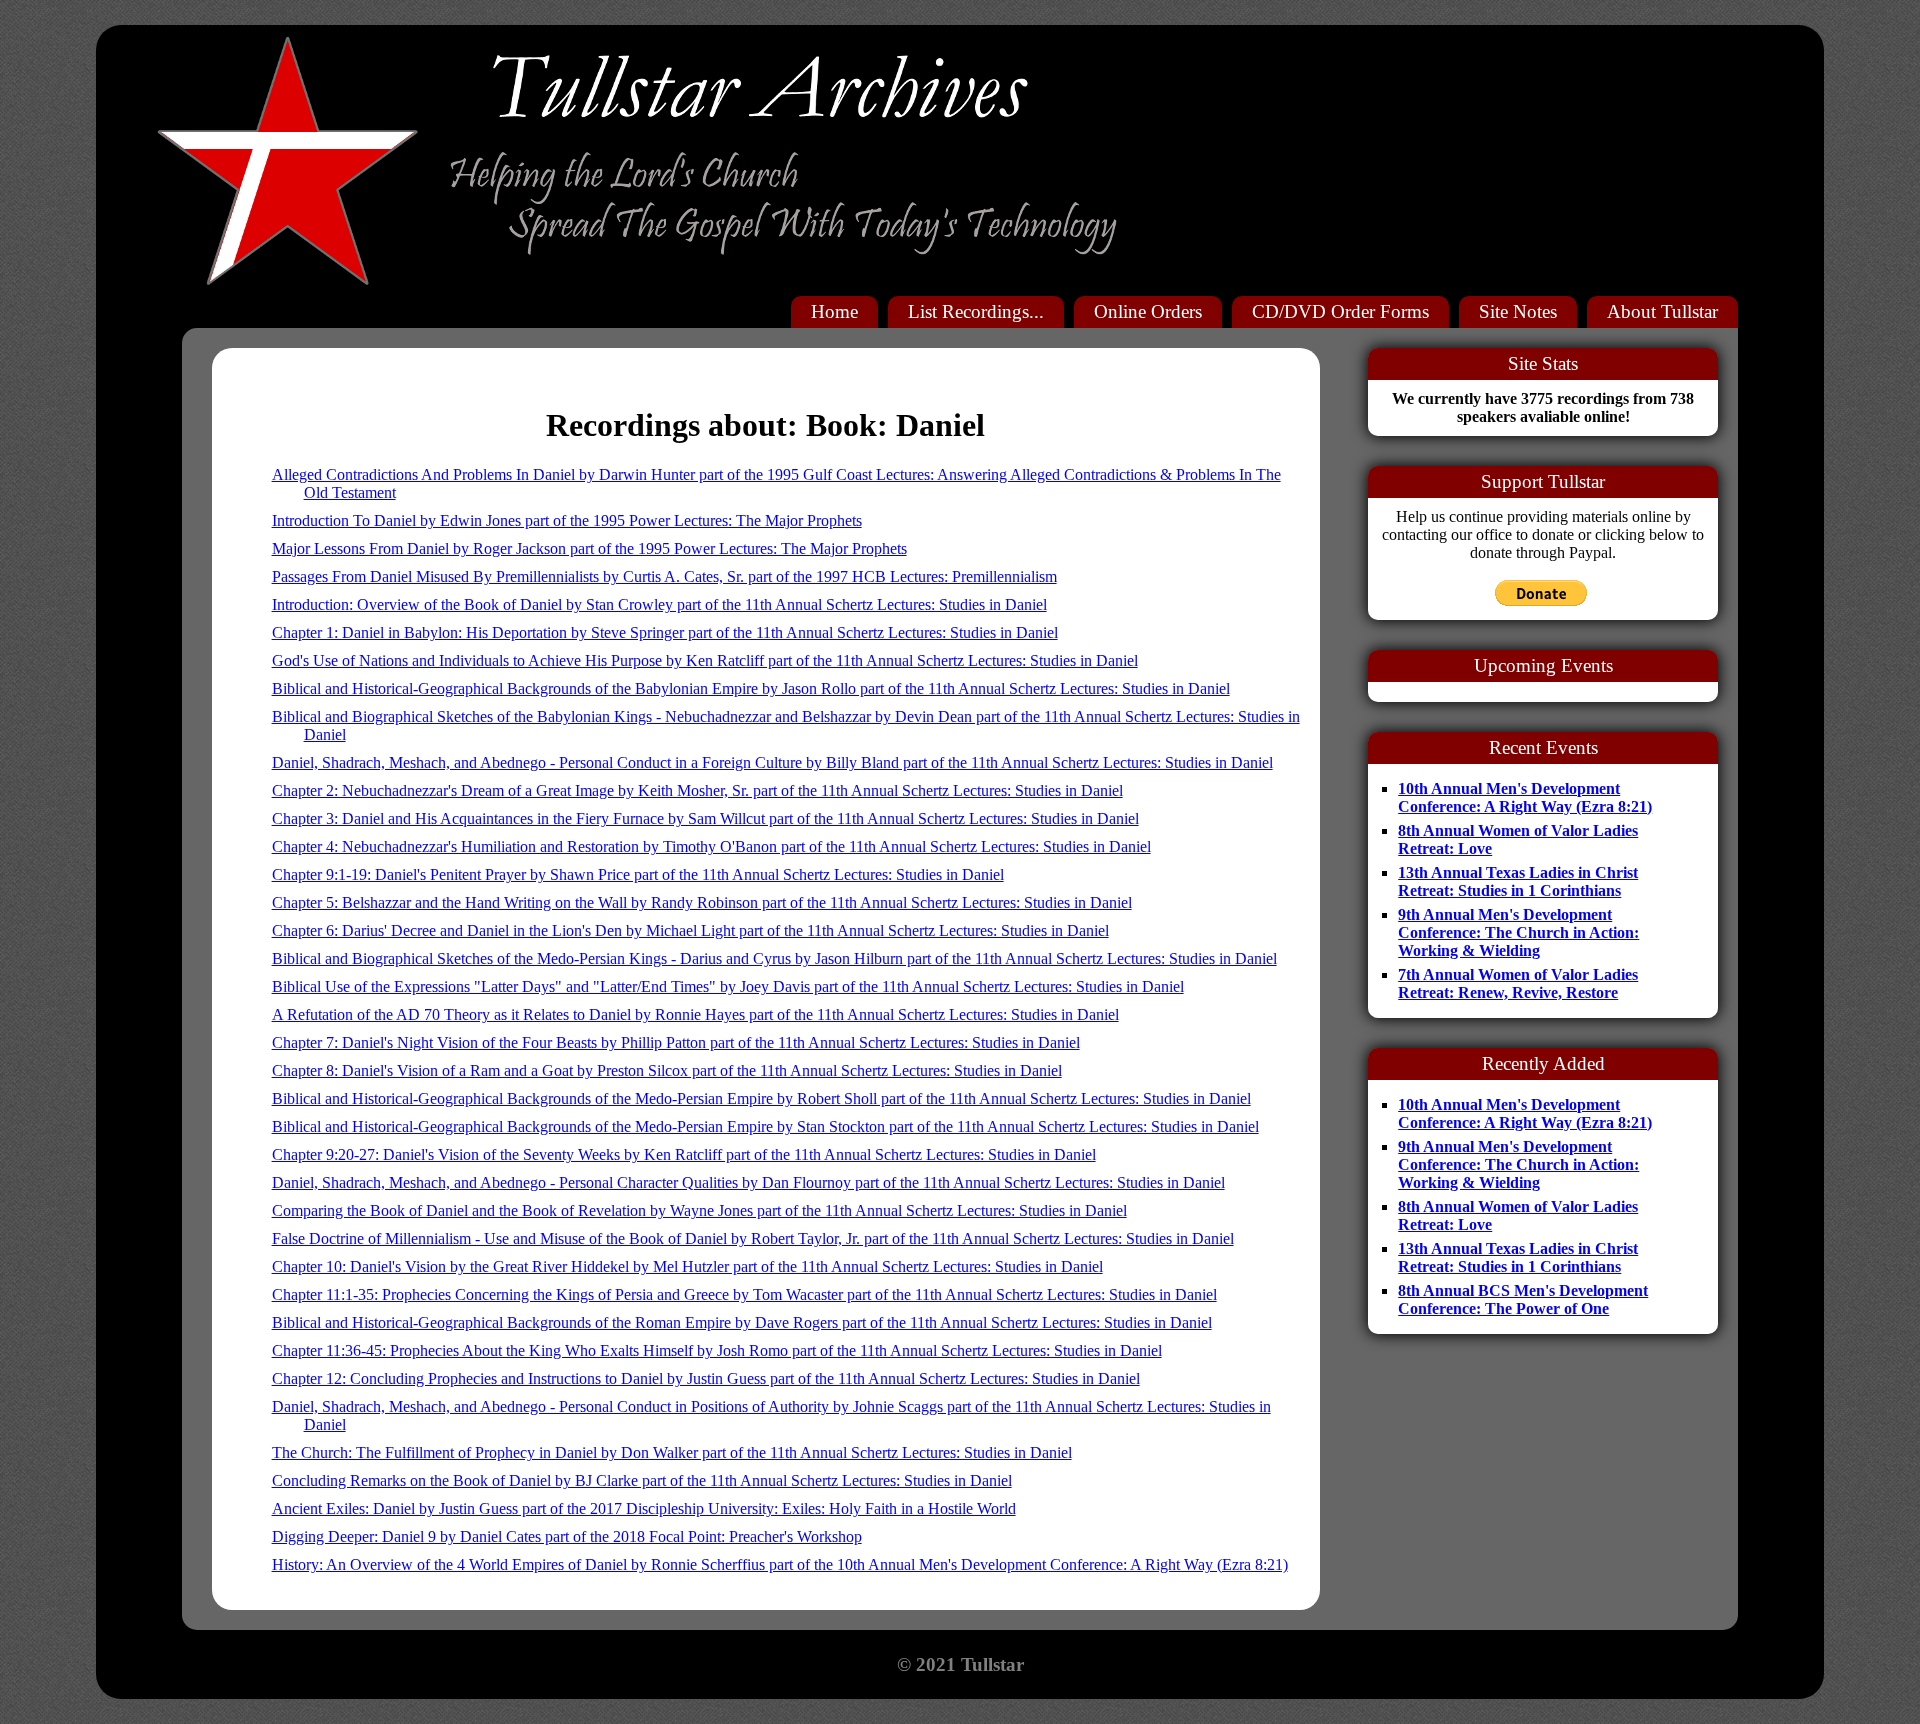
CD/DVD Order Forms (1340, 311)
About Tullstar (1662, 311)
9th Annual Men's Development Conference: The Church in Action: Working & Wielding (1518, 932)
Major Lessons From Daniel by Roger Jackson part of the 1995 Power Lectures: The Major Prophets (589, 548)
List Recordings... (976, 311)
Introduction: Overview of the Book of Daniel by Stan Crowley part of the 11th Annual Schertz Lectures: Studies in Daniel (659, 604)
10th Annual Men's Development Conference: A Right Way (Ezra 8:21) (1525, 797)
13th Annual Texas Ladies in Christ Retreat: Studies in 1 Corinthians (1518, 881)
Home (834, 311)
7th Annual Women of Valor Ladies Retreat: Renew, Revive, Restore (1518, 983)
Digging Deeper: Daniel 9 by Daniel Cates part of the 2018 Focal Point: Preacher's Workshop (567, 1536)
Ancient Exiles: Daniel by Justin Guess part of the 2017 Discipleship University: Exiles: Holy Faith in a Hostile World (644, 1508)
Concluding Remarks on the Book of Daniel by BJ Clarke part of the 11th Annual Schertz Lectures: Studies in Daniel (642, 1480)
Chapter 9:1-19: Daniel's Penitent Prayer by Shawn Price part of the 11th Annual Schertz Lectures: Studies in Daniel (638, 874)
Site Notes (1518, 311)
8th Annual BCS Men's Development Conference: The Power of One (1523, 1299)
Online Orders (1148, 311)
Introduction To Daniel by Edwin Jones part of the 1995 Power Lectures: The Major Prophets (567, 520)
